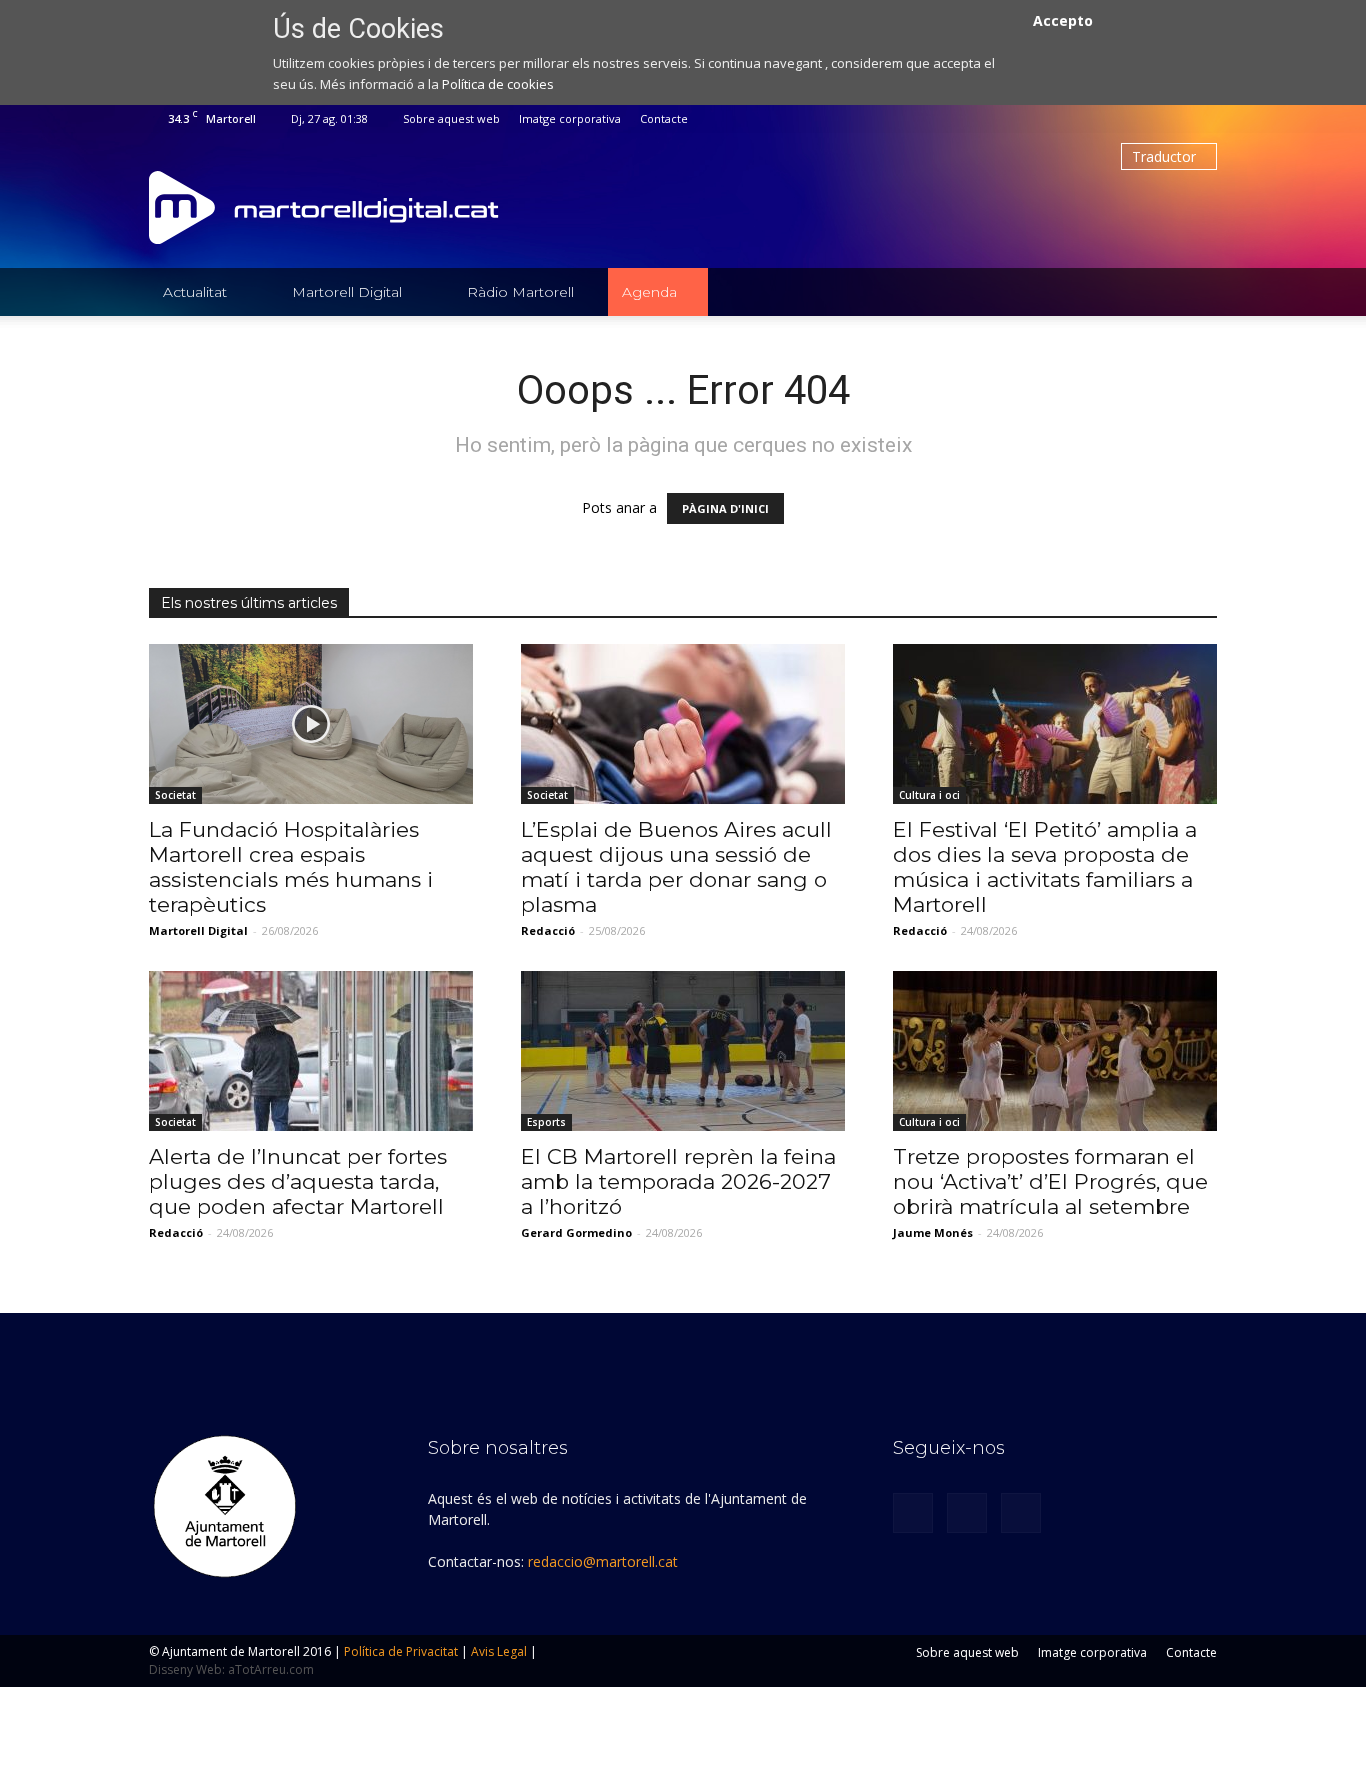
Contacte (664, 118)
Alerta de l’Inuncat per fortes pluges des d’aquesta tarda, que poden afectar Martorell (298, 1181)
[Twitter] (1169, 119)
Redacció (548, 930)
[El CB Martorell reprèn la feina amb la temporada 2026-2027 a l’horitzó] (683, 1051)
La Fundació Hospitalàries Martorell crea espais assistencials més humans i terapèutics (291, 867)
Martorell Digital (347, 292)
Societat (175, 795)
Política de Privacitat (401, 1651)
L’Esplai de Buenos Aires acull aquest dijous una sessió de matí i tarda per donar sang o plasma (676, 867)
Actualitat (195, 292)
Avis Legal (499, 1651)
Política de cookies (498, 84)
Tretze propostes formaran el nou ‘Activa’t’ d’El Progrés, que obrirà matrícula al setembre (1050, 1181)
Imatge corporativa (570, 118)
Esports (546, 1122)
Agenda (649, 292)
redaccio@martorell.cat (603, 1561)
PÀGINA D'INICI (725, 508)
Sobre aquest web (451, 118)
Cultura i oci (929, 795)
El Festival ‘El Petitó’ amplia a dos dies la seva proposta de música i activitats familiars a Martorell (1045, 867)
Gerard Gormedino (576, 1232)
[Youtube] (1202, 119)
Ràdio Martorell (520, 292)
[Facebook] (1136, 119)
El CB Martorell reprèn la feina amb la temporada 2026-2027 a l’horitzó (678, 1181)
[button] (1193, 292)
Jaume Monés (933, 1232)
